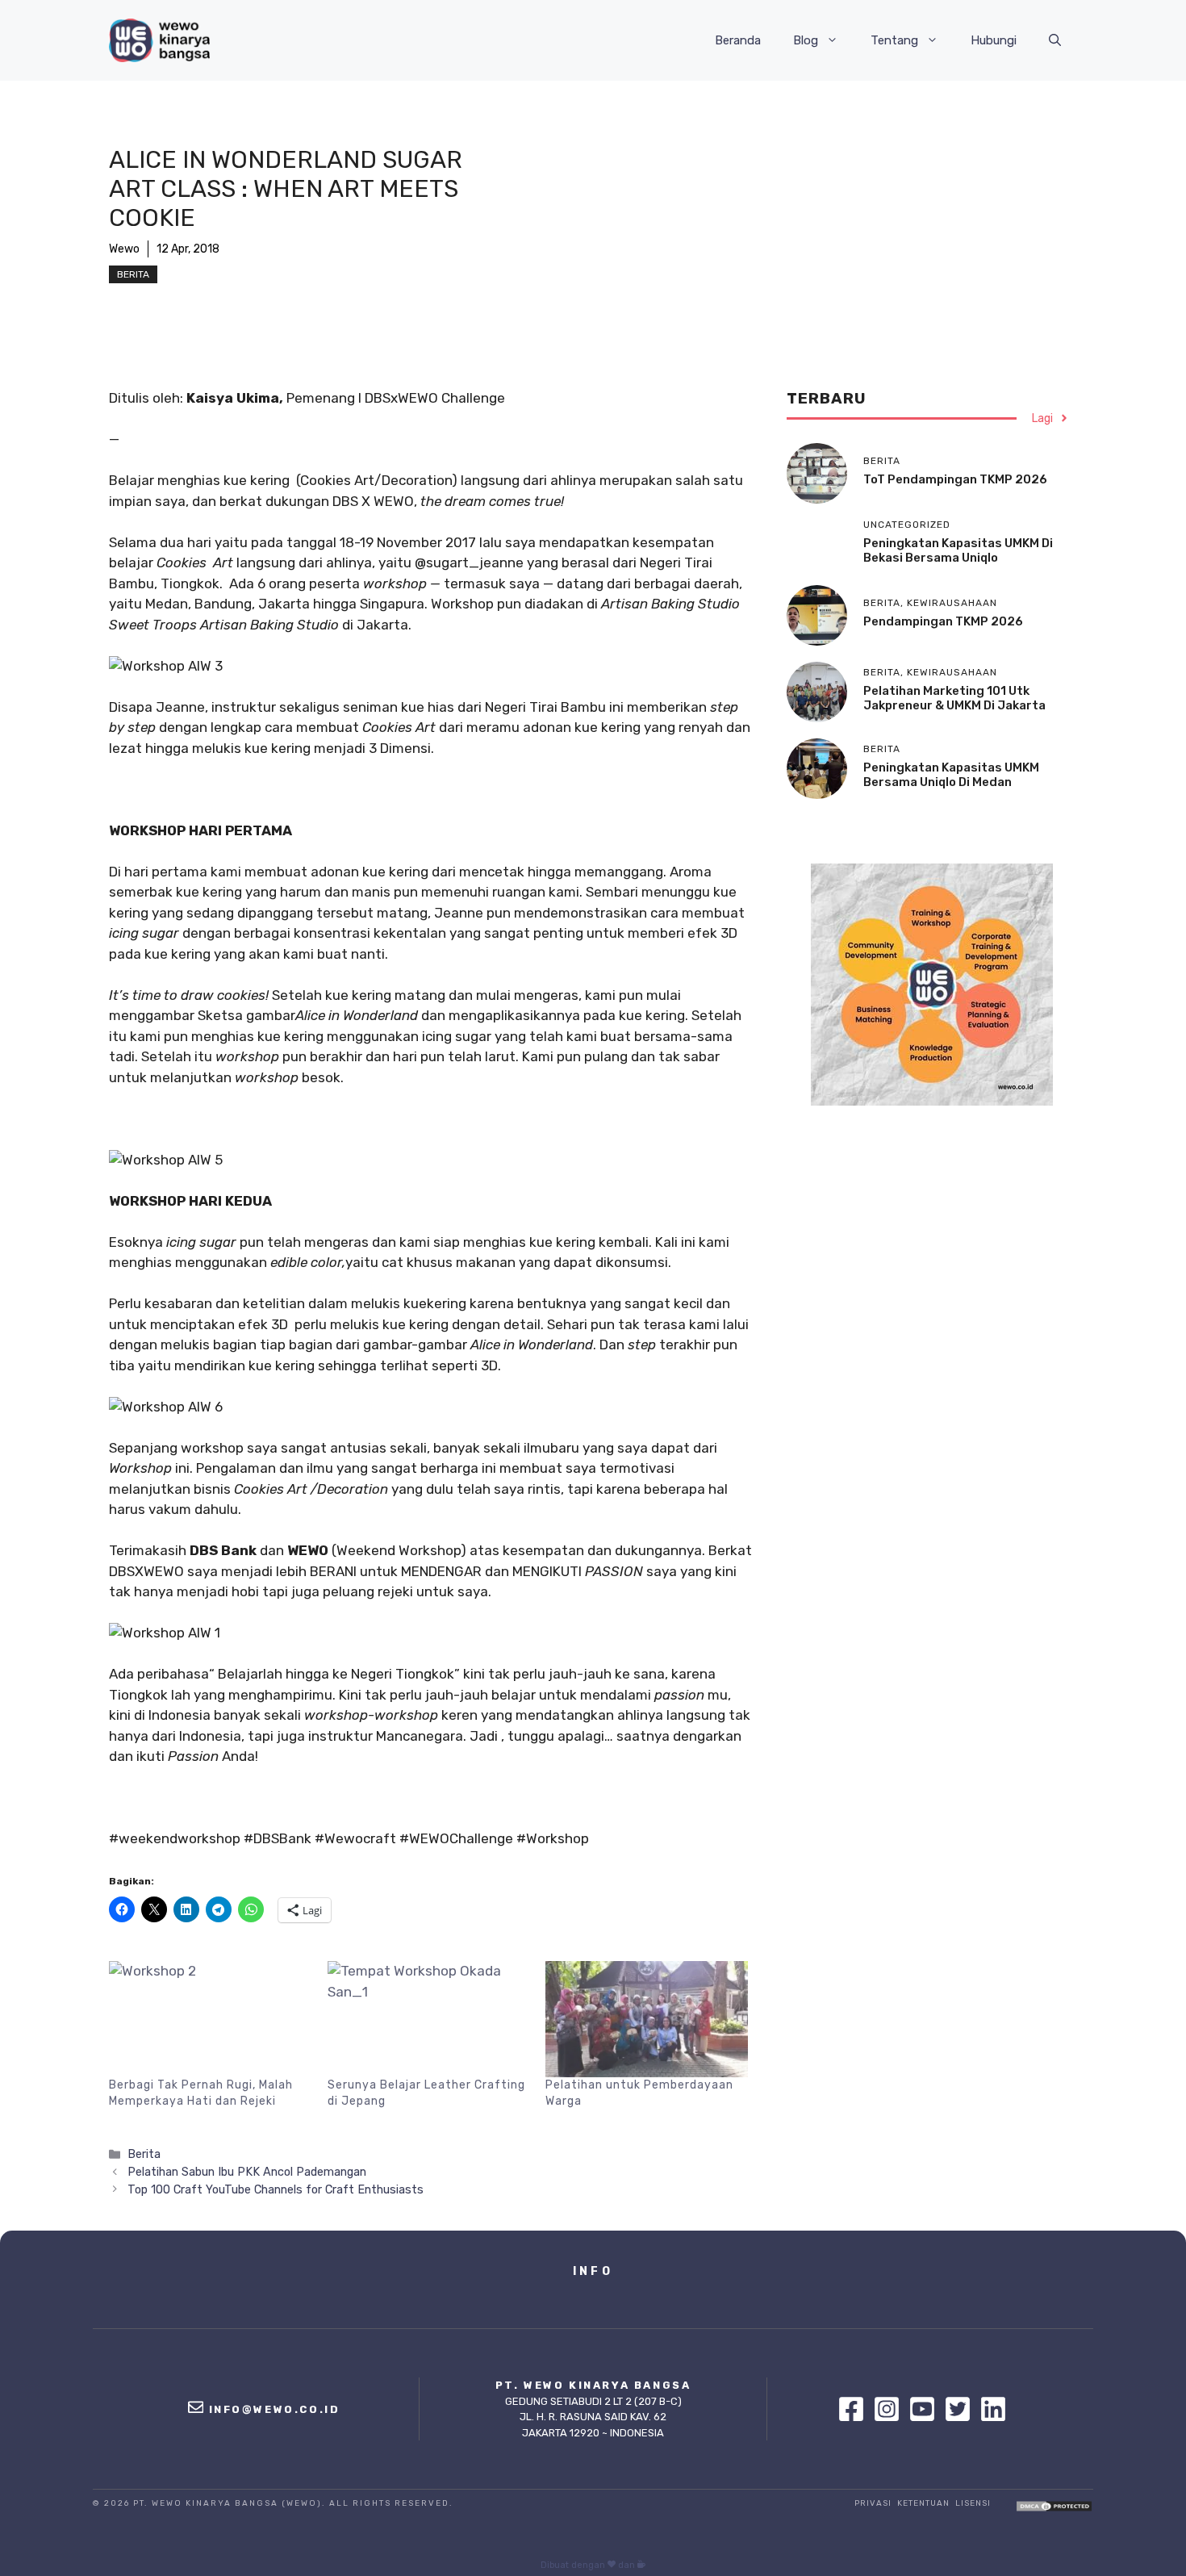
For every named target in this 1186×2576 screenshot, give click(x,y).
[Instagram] (891, 2409)
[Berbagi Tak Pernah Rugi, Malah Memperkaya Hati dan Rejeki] (210, 2019)
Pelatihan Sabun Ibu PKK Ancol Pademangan (247, 2172)
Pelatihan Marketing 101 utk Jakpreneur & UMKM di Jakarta (954, 698)
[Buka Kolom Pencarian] (1055, 40)
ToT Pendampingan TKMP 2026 (955, 479)
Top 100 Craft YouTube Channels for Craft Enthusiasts (276, 2189)
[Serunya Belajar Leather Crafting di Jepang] (429, 2019)
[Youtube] (926, 2409)
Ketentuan (923, 2503)
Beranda (738, 40)
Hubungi (994, 40)
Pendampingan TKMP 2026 (943, 621)
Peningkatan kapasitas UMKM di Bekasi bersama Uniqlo (958, 550)
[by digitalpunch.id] (641, 2565)
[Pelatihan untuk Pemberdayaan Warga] (647, 2019)
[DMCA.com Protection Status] (1054, 2507)
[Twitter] (962, 2409)
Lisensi (973, 2503)
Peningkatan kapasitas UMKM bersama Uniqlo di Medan (951, 775)
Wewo (124, 249)
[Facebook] (855, 2409)
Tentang (894, 40)
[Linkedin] (993, 2409)
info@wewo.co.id (275, 2409)
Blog (806, 40)
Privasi (873, 2503)
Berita (133, 274)
